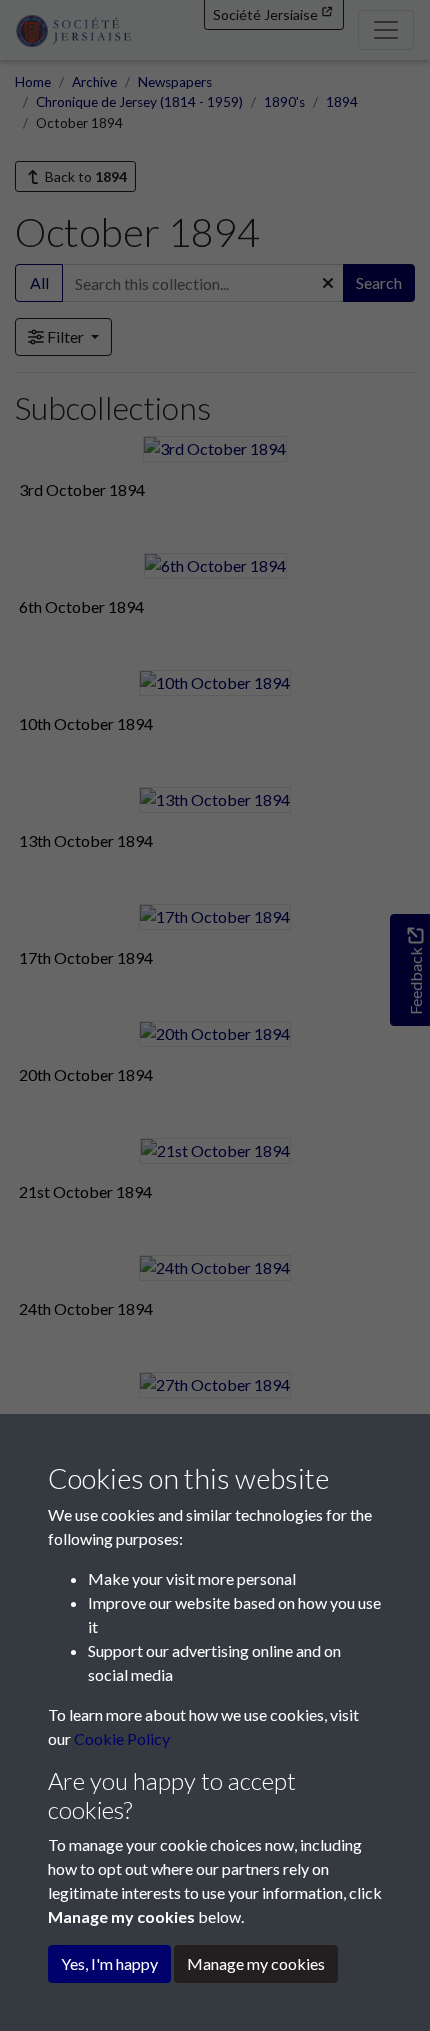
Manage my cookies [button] (256, 1963)
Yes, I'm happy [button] (109, 1963)
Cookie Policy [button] (122, 1738)
